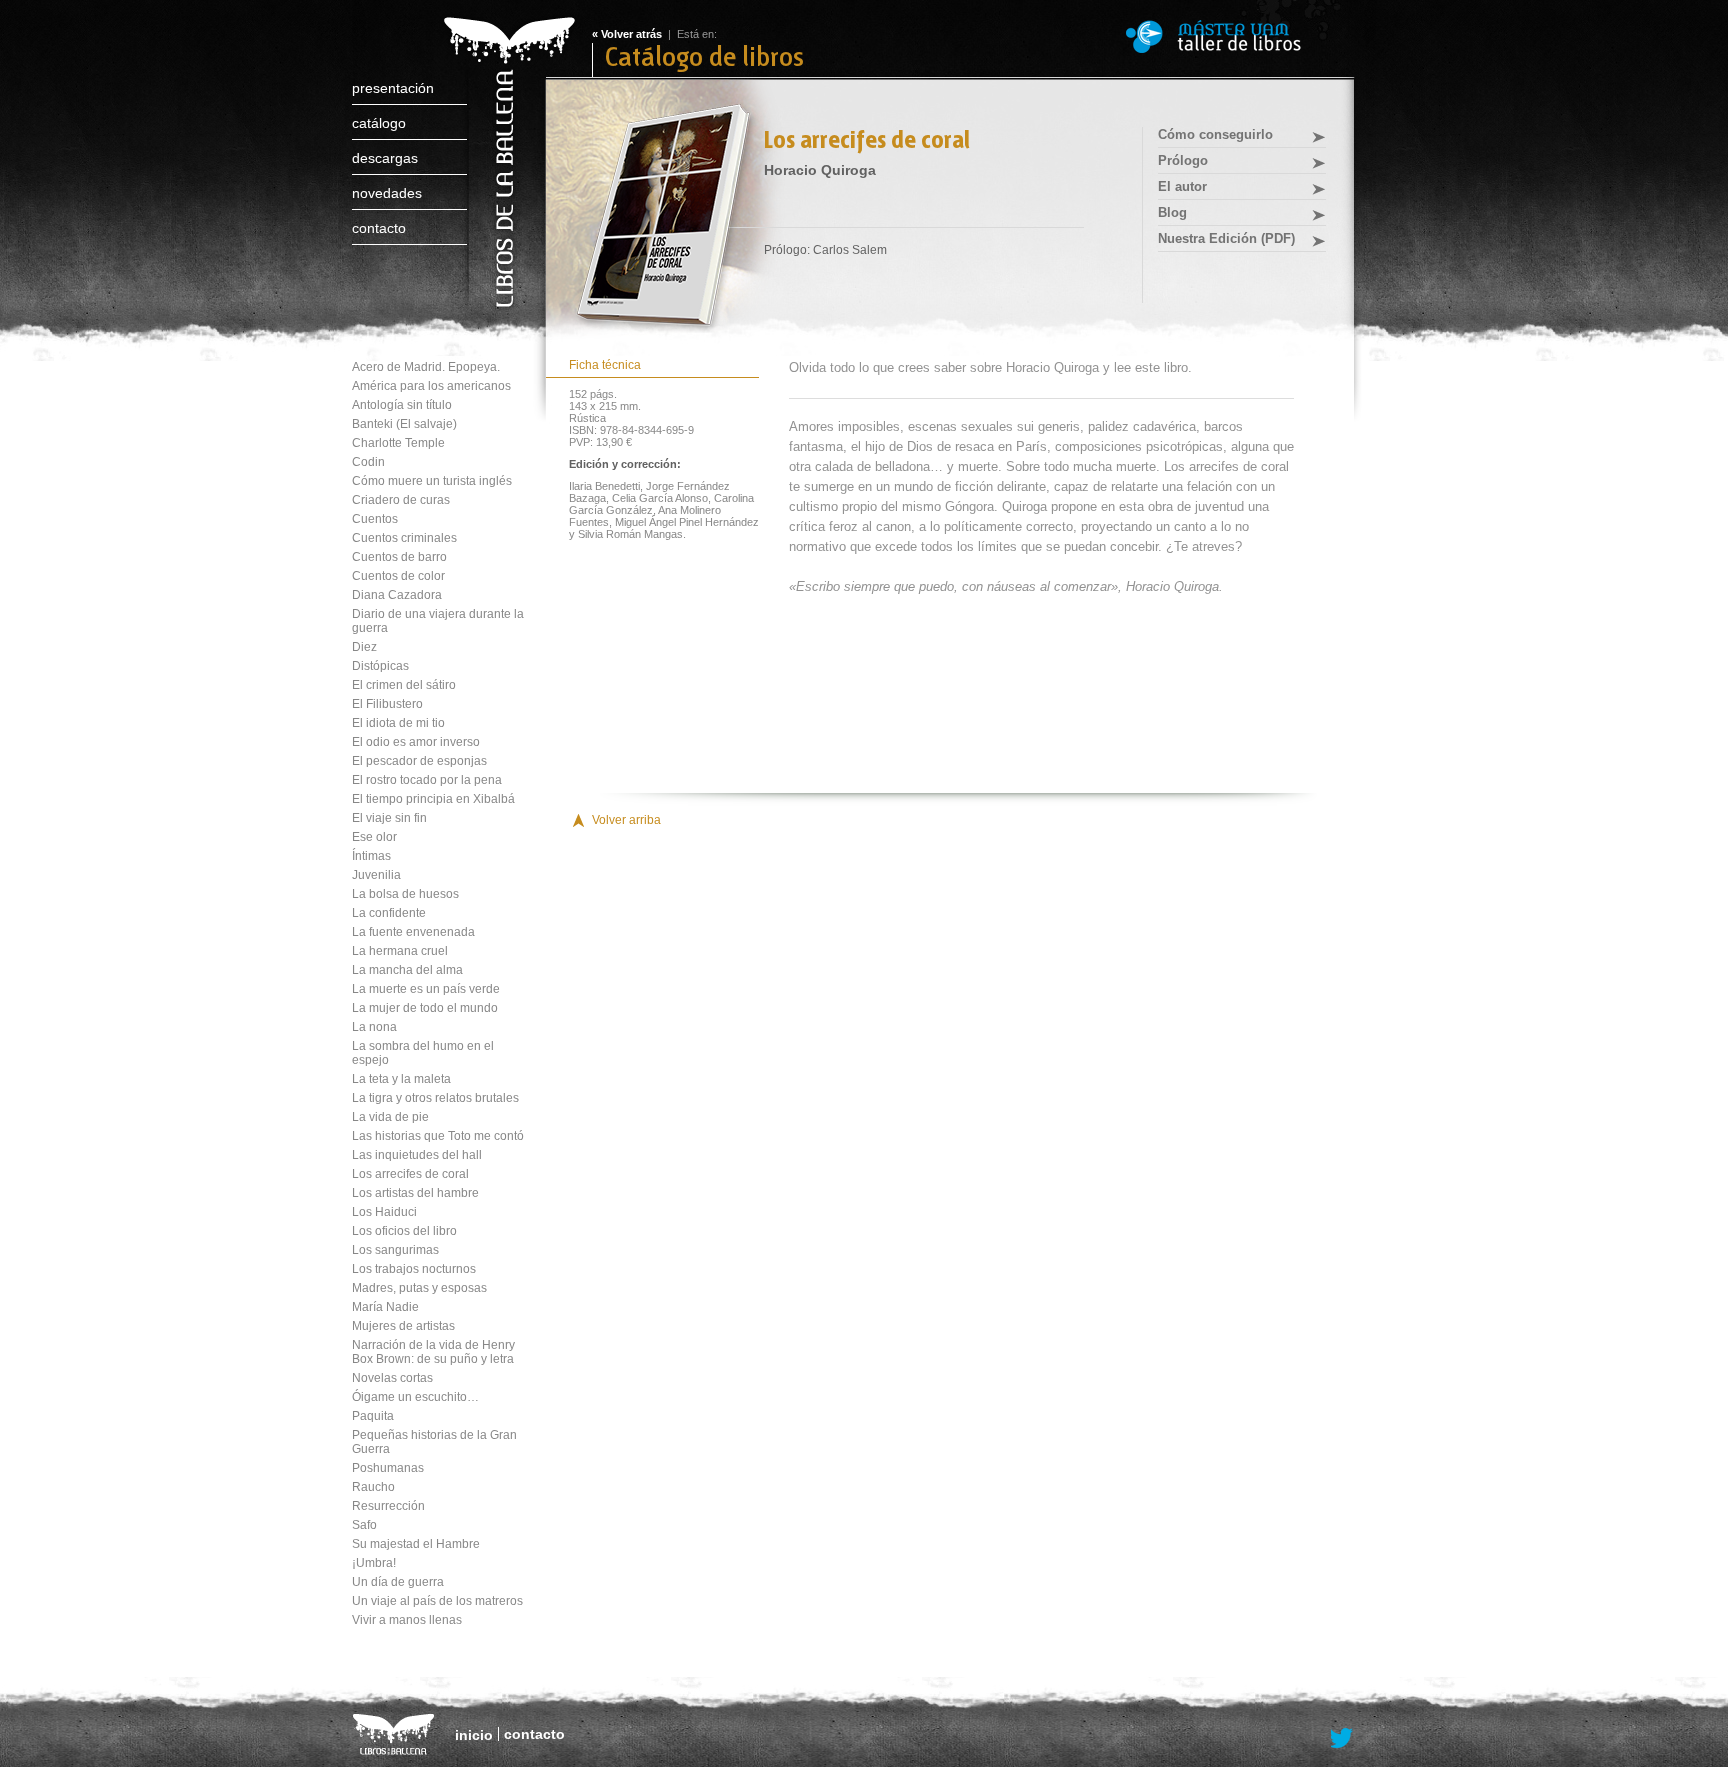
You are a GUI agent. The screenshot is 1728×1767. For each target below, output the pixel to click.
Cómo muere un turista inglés (432, 481)
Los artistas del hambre (415, 1193)
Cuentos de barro (399, 557)
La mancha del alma (407, 970)
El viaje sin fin (389, 818)
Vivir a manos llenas (407, 1620)
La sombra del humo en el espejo (423, 1053)
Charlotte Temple (398, 443)
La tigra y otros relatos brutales (435, 1098)
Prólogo (1183, 160)
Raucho (373, 1487)
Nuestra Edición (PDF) (1226, 238)
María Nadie (385, 1307)
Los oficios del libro (404, 1231)
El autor (1182, 186)
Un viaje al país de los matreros (437, 1601)
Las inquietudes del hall (417, 1155)
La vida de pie (390, 1117)
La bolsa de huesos (405, 894)
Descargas (385, 158)
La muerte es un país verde (426, 989)
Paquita (373, 1416)
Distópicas (380, 666)
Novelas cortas (392, 1378)
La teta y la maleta (401, 1079)
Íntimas (371, 856)
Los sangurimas (395, 1250)
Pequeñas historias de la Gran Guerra (434, 1442)
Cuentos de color (398, 576)
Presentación (393, 88)
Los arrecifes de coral (410, 1174)
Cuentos (375, 519)
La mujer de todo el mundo (425, 1008)
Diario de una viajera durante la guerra (438, 621)
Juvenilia (376, 875)
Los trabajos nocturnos (414, 1269)
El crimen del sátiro (404, 685)
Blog (1172, 212)
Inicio (474, 1735)
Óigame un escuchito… (415, 1397)
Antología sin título (402, 405)
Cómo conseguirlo (1215, 134)
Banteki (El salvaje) (404, 424)
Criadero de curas (401, 500)
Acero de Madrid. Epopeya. (426, 367)
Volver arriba (626, 820)
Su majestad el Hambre (416, 1544)
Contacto (379, 228)
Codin (368, 462)
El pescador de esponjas (419, 761)
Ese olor (374, 837)
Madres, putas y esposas (419, 1288)
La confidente (389, 913)
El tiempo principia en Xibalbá (433, 799)
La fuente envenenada (413, 932)
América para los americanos (431, 386)
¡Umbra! (374, 1563)
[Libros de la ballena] (506, 142)
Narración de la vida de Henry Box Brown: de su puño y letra (433, 1352)
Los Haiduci (384, 1212)
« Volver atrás (627, 34)
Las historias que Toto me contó (438, 1136)
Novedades (387, 193)
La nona (374, 1027)
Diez (364, 647)
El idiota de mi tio (398, 723)
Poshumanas (388, 1468)
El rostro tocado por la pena (427, 780)
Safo (364, 1525)
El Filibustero (387, 704)
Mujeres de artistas (403, 1326)
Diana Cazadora (397, 595)
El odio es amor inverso (416, 742)
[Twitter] (1342, 1738)
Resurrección (388, 1506)
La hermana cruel (400, 951)
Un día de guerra (398, 1582)
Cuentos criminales (404, 538)
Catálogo (379, 123)
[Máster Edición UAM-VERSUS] (1241, 36)
